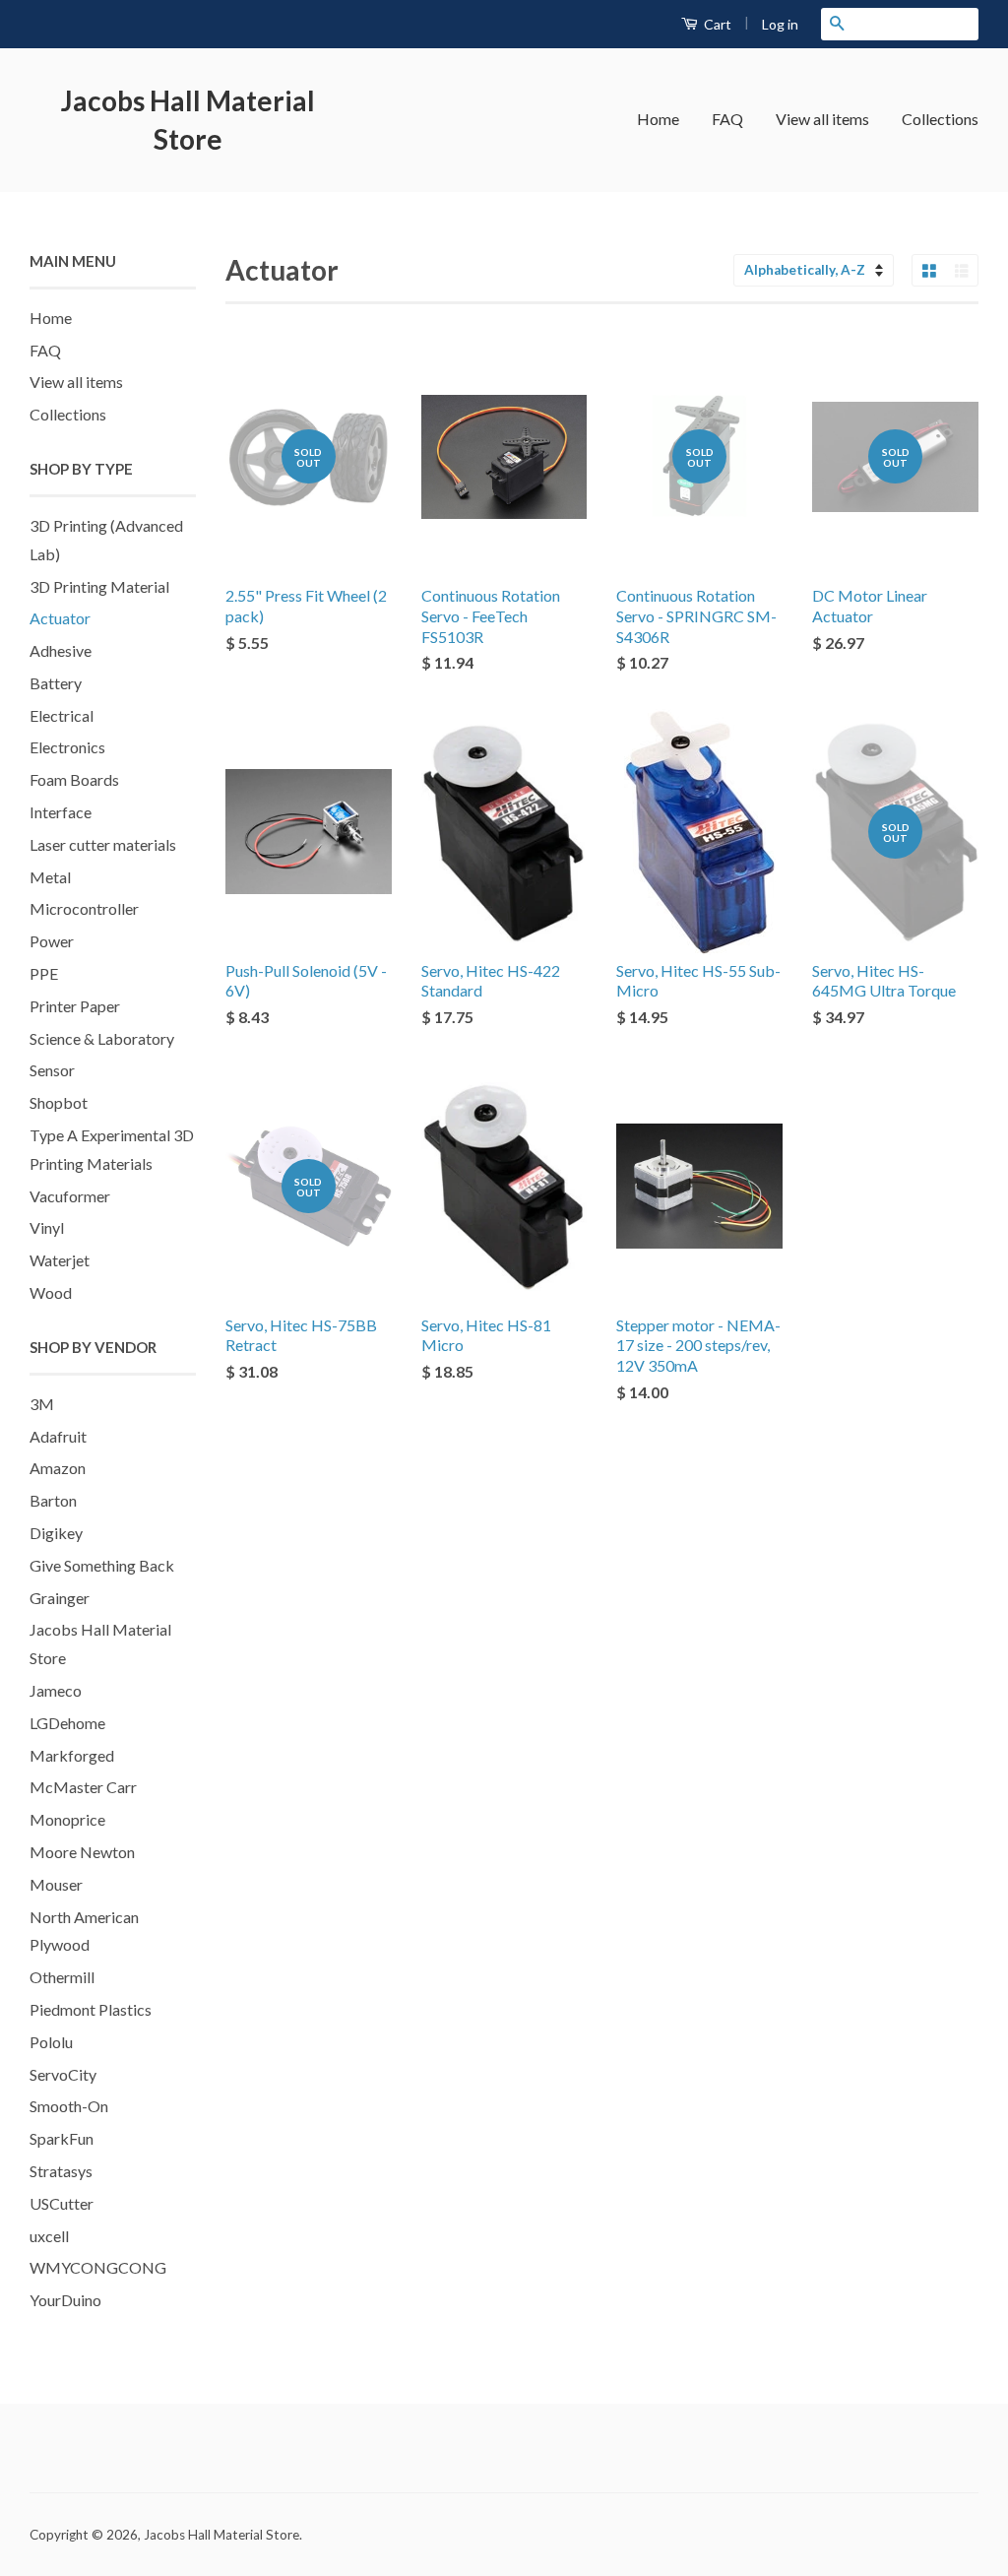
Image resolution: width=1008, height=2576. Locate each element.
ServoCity (63, 2074)
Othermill (62, 1977)
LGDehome (67, 1723)
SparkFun (62, 2138)
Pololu (51, 2042)
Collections (940, 119)
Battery (56, 683)
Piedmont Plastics (91, 2009)
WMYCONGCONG (98, 2267)
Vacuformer (70, 1196)
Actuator (60, 618)
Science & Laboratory (102, 1038)
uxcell (49, 2236)
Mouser (56, 1884)
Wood (51, 1292)
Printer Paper (75, 1006)
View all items (822, 119)
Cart (716, 24)
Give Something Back (102, 1565)
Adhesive (61, 650)
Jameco (56, 1690)
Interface (61, 812)
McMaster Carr (83, 1787)
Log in (780, 24)
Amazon (58, 1468)
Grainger (60, 1598)
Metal (50, 877)
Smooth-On (69, 2106)
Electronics (67, 747)
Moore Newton (82, 1852)
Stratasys (61, 2171)
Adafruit (58, 1436)
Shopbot (59, 1102)
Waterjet (60, 1260)
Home (658, 119)
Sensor (52, 1070)
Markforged (72, 1755)
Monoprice (67, 1819)
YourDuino (65, 2300)
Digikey (56, 1533)
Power (52, 941)
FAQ (727, 119)
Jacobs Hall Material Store (188, 120)
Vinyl (47, 1227)
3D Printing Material (99, 586)
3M (42, 1404)
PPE (44, 973)
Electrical (62, 715)
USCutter (62, 2203)
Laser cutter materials (103, 844)
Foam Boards (74, 779)
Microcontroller (84, 908)
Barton (53, 1500)
